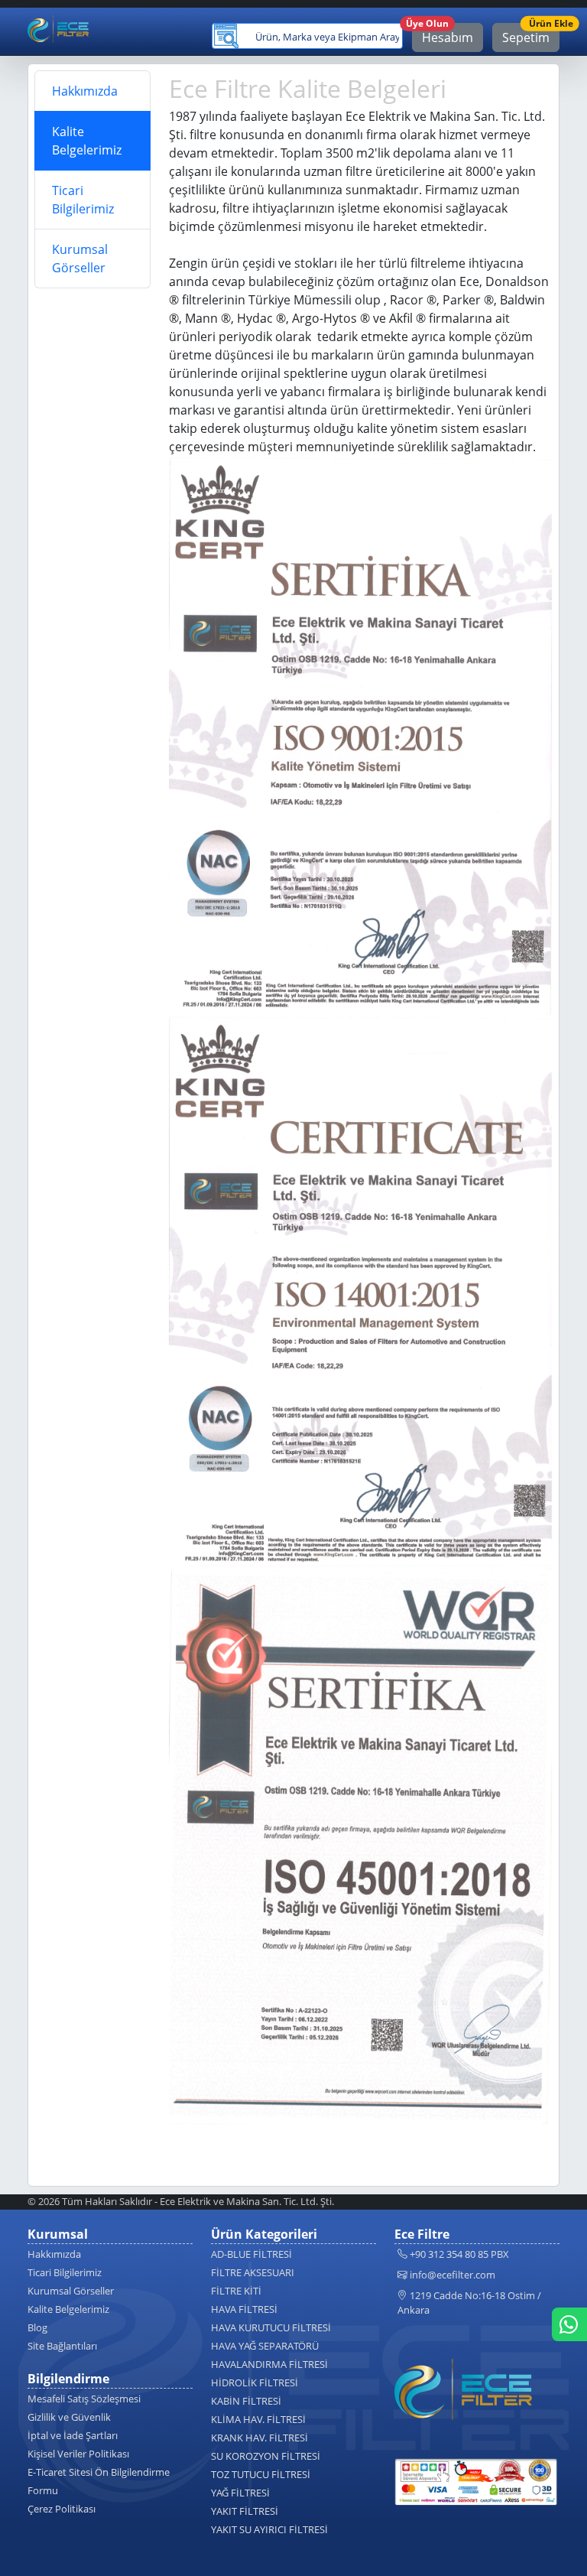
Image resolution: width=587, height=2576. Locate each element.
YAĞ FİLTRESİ (240, 2493)
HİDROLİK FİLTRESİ (255, 2382)
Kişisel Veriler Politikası (78, 2454)
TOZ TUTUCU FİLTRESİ (261, 2474)
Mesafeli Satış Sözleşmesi (84, 2399)
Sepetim (531, 34)
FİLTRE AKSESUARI (253, 2272)
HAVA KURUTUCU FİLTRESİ (271, 2327)
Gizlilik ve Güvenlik (69, 2417)
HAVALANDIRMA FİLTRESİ (269, 2364)
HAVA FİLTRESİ (244, 2309)
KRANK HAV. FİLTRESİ (259, 2438)
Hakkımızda (85, 91)
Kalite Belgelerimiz (87, 141)
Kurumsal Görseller (80, 259)
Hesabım (443, 34)
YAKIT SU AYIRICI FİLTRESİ (269, 2529)
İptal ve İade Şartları (73, 2435)
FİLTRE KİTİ (236, 2291)
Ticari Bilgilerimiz (83, 200)
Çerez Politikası (62, 2509)
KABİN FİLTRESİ (246, 2401)
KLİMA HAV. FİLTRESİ (258, 2419)
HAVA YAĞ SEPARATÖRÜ (265, 2346)
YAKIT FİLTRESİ (245, 2511)
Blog (37, 2327)
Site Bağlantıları (62, 2346)
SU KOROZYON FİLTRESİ (266, 2456)
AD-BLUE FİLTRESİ (251, 2254)
